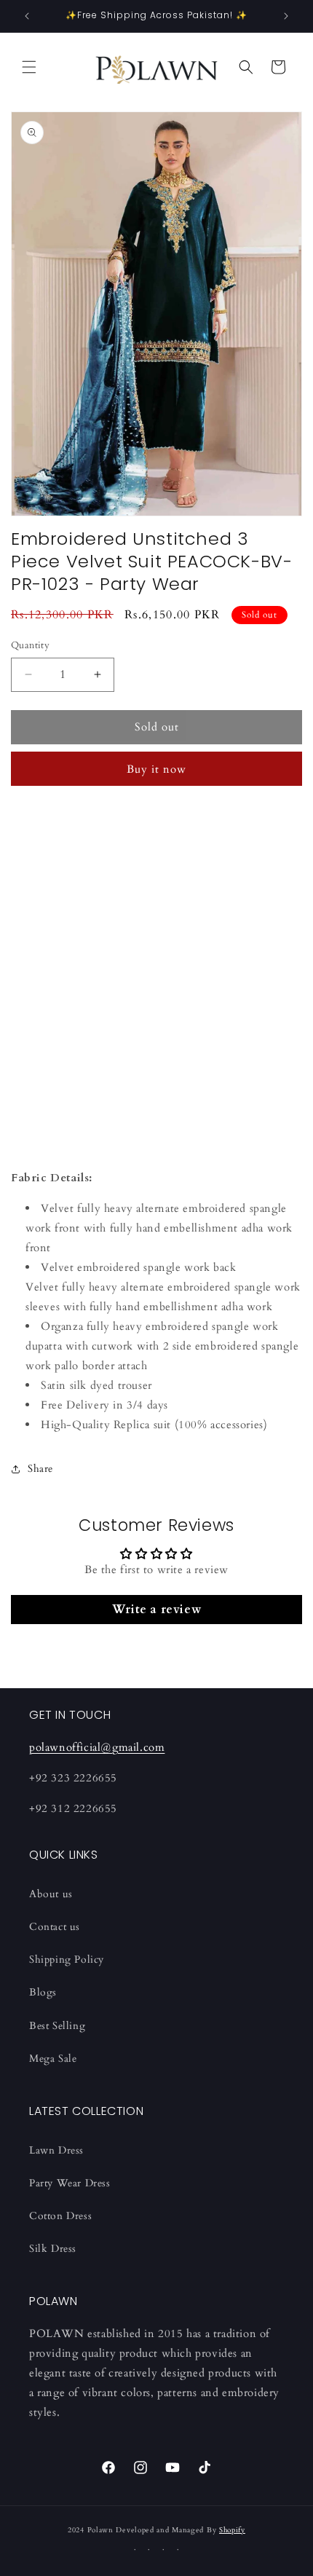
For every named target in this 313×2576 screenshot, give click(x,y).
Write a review (156, 1610)
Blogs (43, 1992)
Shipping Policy (67, 1959)
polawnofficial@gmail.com (97, 1747)
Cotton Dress (60, 2216)
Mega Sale (53, 2059)
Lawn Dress (56, 2150)
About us (51, 1894)
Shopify (232, 2530)
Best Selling (57, 2026)
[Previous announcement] (27, 16)
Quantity (30, 645)
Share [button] (40, 1469)
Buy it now (156, 769)
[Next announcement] (286, 16)
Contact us (55, 1927)
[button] (29, 67)
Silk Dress (53, 2249)
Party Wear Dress (70, 2183)
